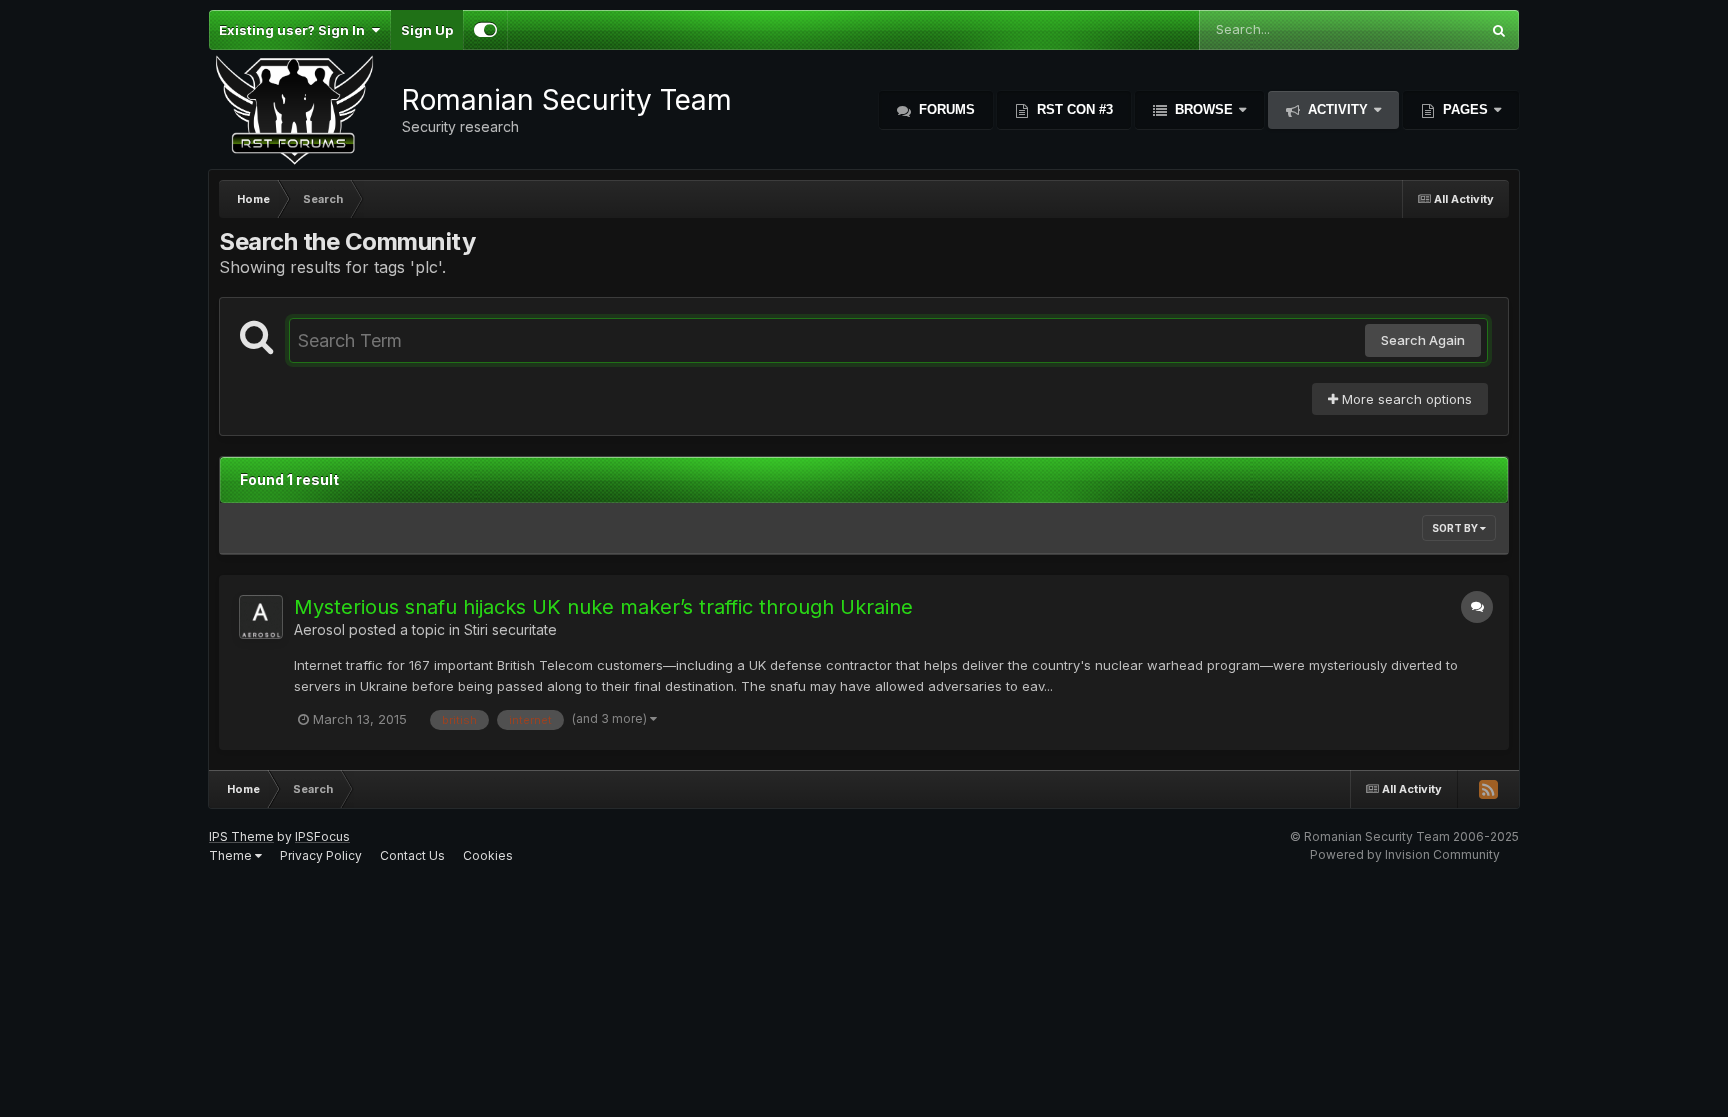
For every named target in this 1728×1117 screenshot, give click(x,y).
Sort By (1456, 528)
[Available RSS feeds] (1488, 789)
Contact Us (412, 855)
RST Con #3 (1073, 109)
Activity (1338, 109)
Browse (1204, 109)
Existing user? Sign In (295, 30)
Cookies (488, 855)
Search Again (1423, 340)
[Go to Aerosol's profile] (261, 617)
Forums (945, 109)
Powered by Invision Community (1405, 854)
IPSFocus (322, 836)
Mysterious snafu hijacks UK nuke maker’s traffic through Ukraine (603, 607)
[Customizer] (485, 30)
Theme (232, 855)
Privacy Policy (321, 855)
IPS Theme (241, 836)
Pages (1465, 109)
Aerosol (319, 629)
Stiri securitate (510, 629)
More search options (1405, 399)
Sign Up (427, 30)
